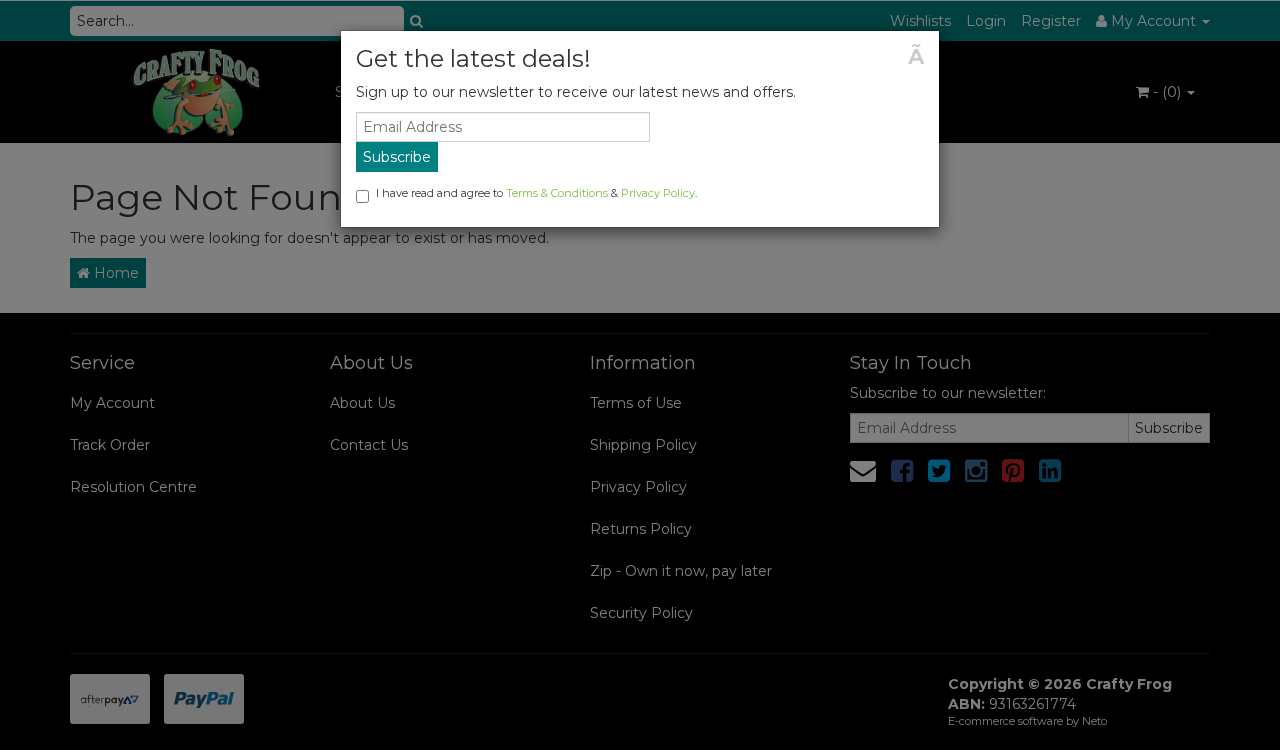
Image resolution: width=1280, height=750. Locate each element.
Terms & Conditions (557, 193)
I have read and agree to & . (536, 193)
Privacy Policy (658, 193)
